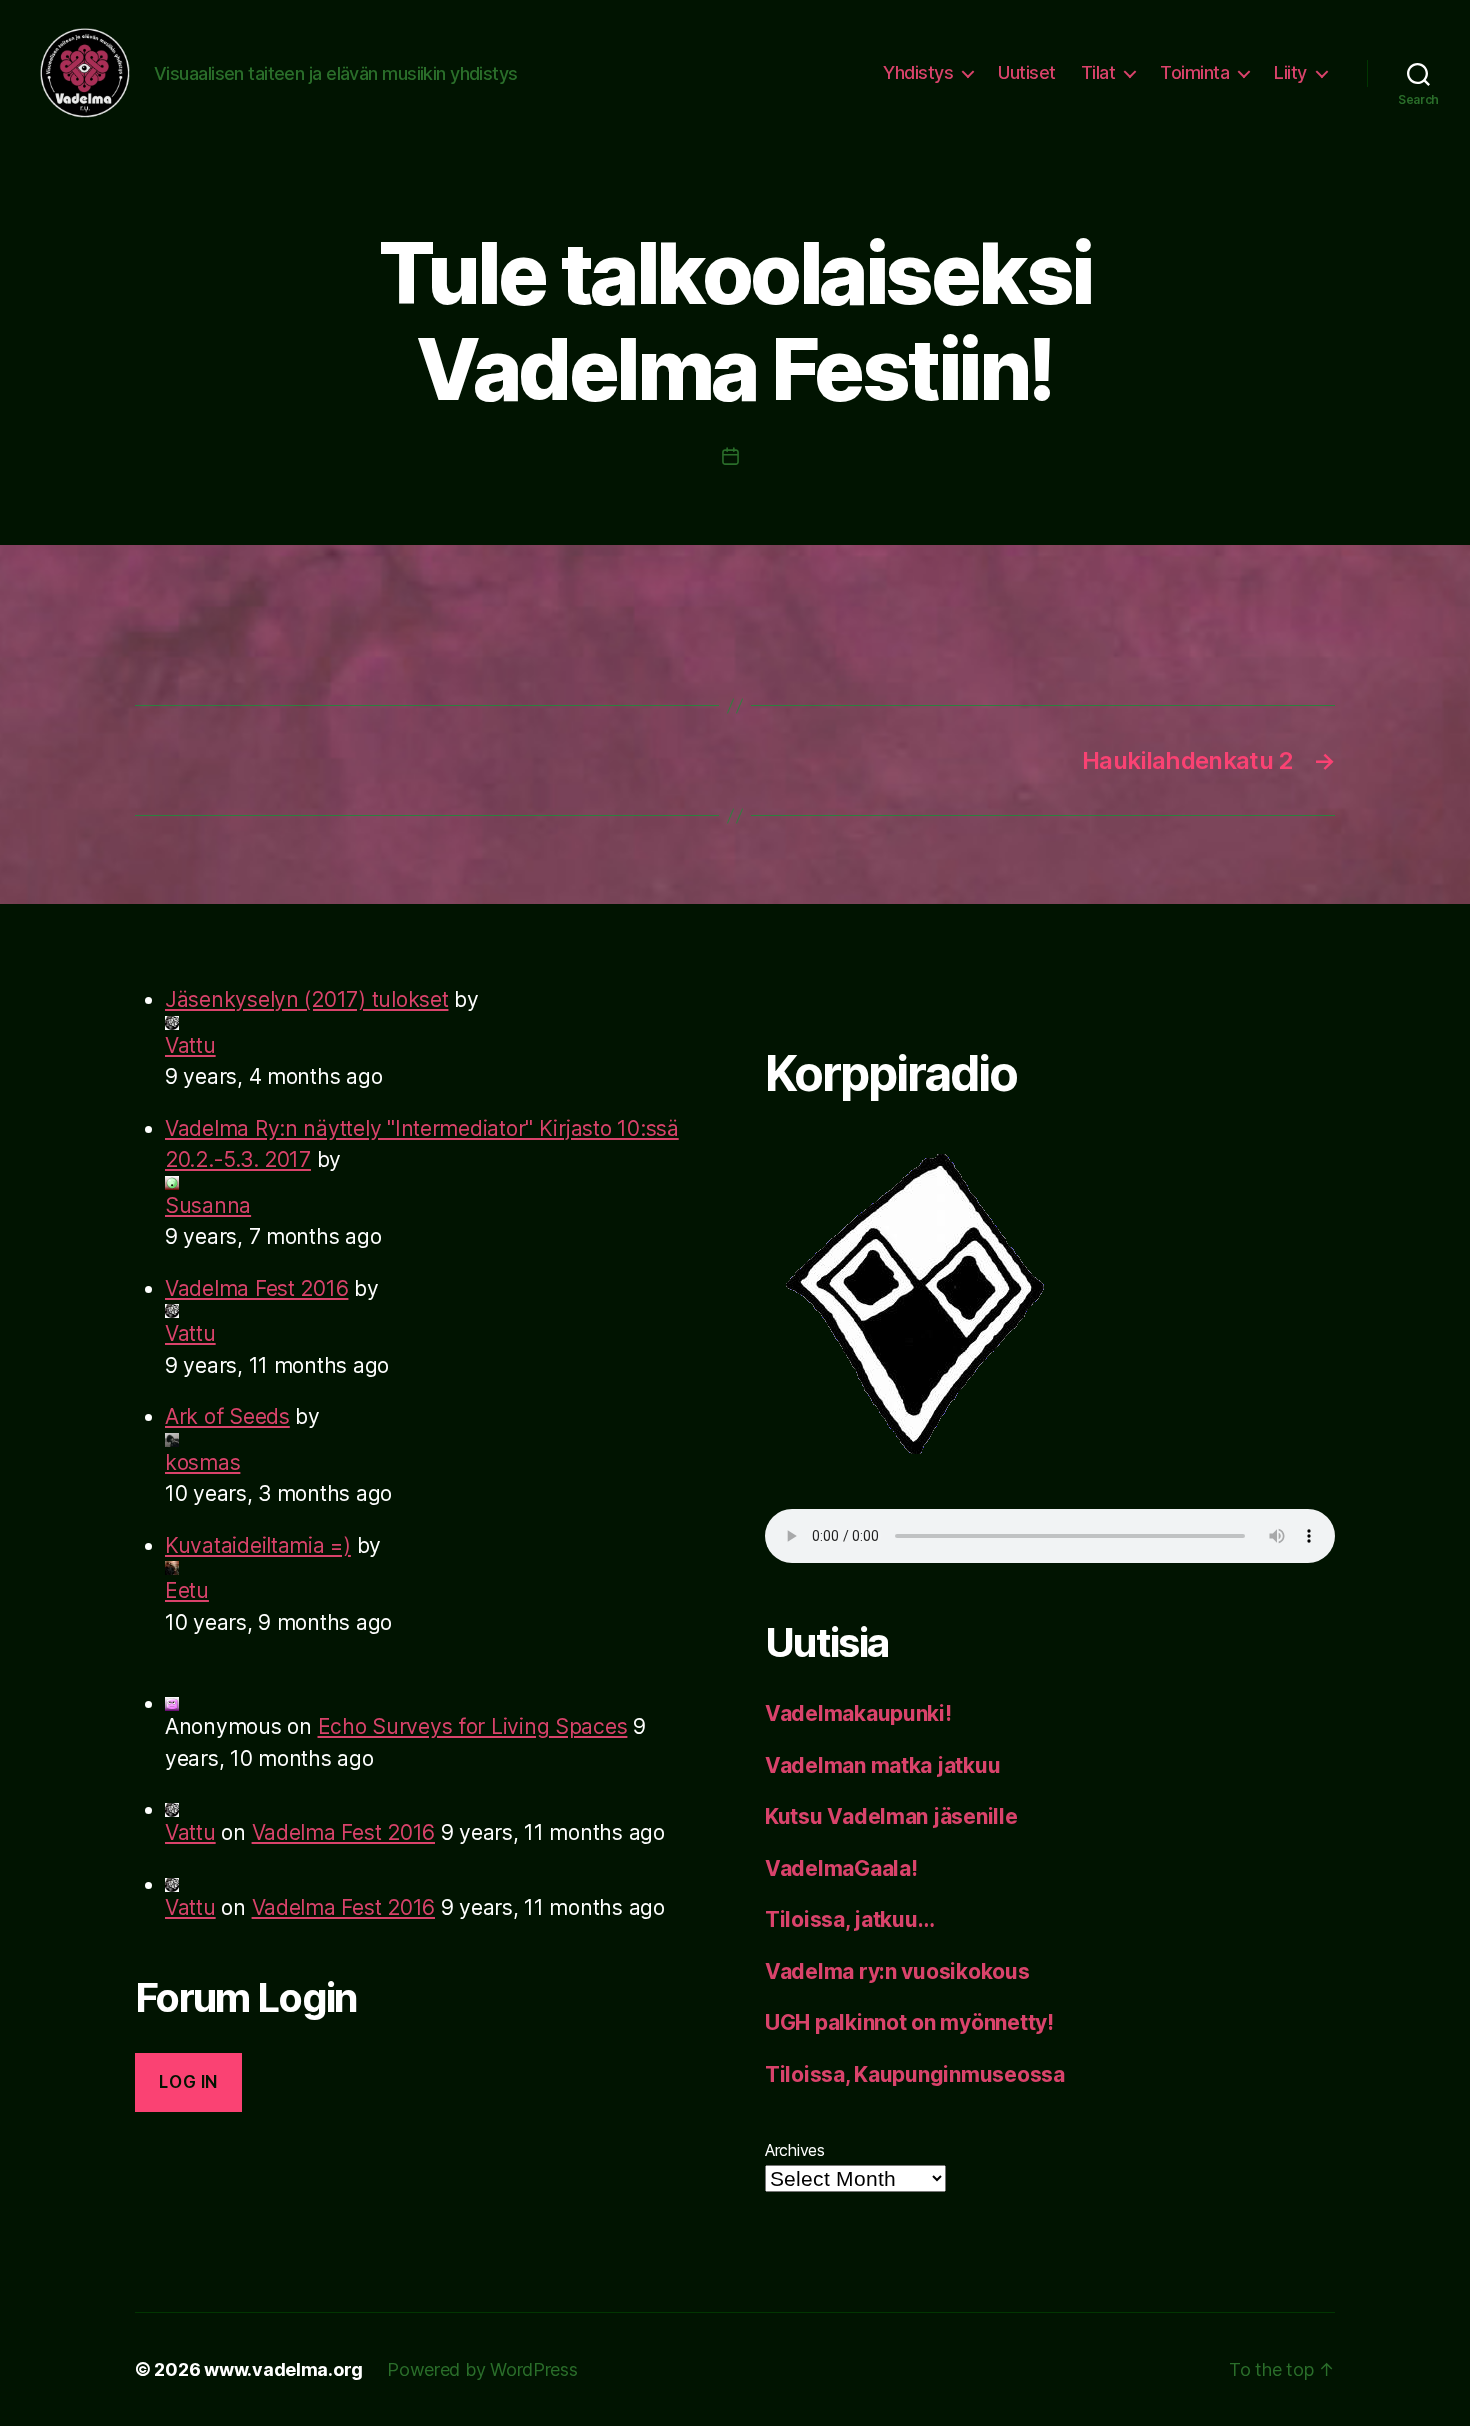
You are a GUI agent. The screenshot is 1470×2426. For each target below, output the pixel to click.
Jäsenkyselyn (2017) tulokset (306, 999)
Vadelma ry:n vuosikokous (897, 1971)
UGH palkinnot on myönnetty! (909, 2022)
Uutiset (1027, 72)
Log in (188, 2082)
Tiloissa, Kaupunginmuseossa (915, 2074)
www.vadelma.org (283, 2369)
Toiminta (1194, 72)
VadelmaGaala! (841, 1868)
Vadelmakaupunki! (858, 1713)
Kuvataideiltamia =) (258, 1545)
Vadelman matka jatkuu (882, 1765)
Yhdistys (918, 72)
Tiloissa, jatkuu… (849, 1919)
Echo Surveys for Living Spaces (473, 1726)
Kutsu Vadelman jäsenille (891, 1816)
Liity (1290, 72)
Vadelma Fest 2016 (256, 1288)
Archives (795, 2150)
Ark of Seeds (227, 1416)
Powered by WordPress (482, 2369)
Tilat (1098, 72)
